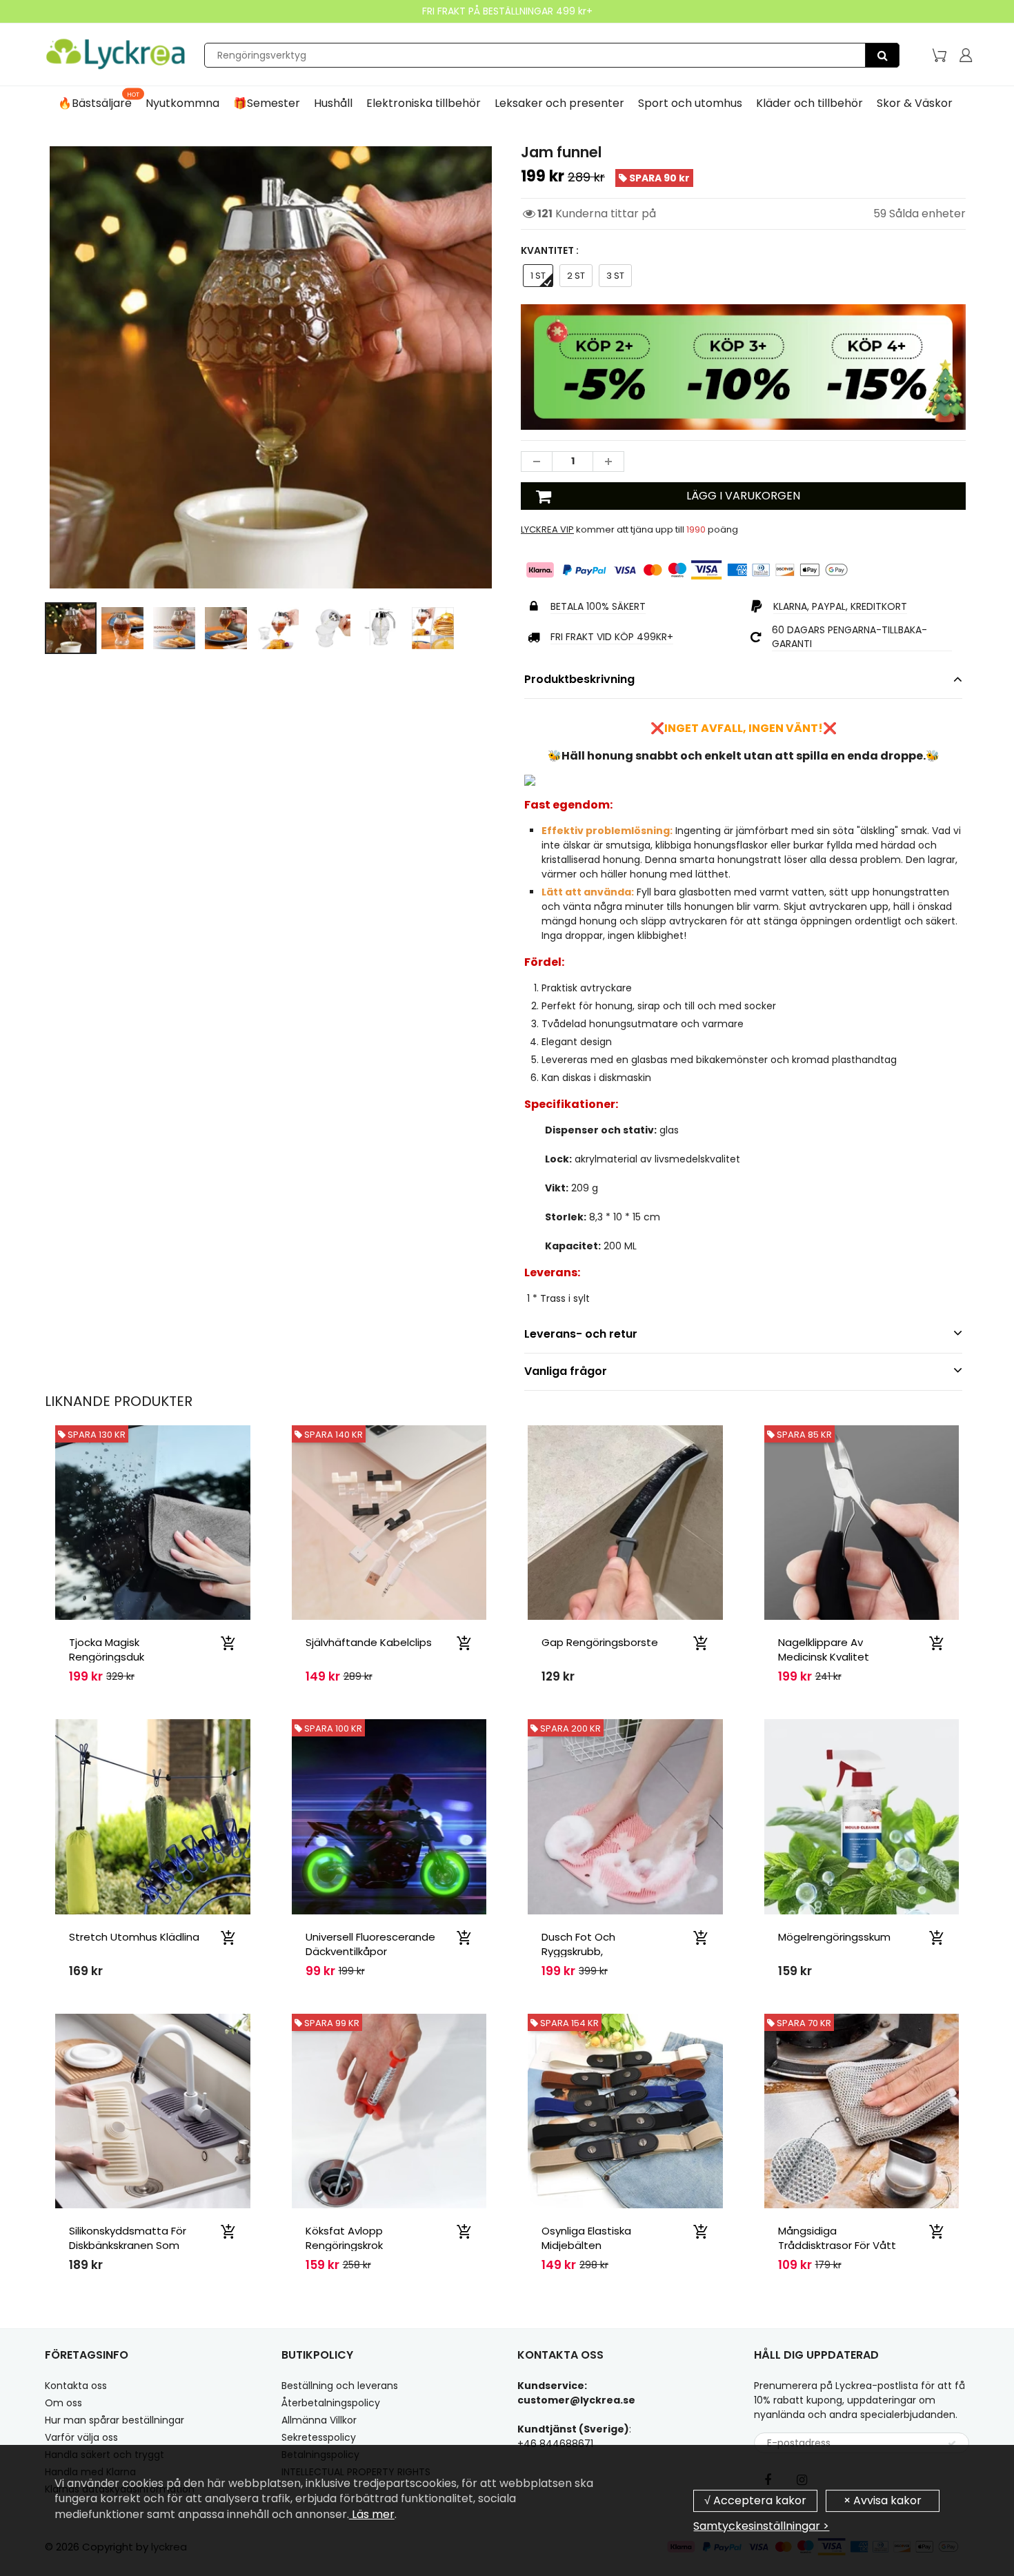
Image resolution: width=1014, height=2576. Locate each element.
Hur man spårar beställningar (115, 2420)
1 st (538, 276)
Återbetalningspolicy (331, 2403)
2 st (576, 276)
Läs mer (372, 2514)
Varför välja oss (81, 2437)
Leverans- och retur (581, 1334)
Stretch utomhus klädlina (134, 1937)
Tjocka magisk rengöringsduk (107, 1649)
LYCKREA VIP (547, 529)
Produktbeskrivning (579, 679)
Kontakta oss (76, 2386)
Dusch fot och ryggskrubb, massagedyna (578, 1951)
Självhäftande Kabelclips (369, 1642)
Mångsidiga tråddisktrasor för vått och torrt (837, 2245)
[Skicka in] (952, 2444)
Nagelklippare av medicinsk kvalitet (824, 1649)
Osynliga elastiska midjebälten (586, 2238)
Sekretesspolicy (319, 2437)
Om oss (63, 2403)
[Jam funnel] (271, 367)
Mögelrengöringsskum (834, 1937)
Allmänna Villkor (319, 2420)
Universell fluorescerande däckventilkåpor (370, 1944)
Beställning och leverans (340, 2386)
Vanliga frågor (566, 1371)
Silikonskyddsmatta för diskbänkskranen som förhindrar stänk (128, 2245)
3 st (615, 276)
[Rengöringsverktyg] (882, 55)
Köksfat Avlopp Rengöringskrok (344, 2238)
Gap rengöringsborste (600, 1642)
